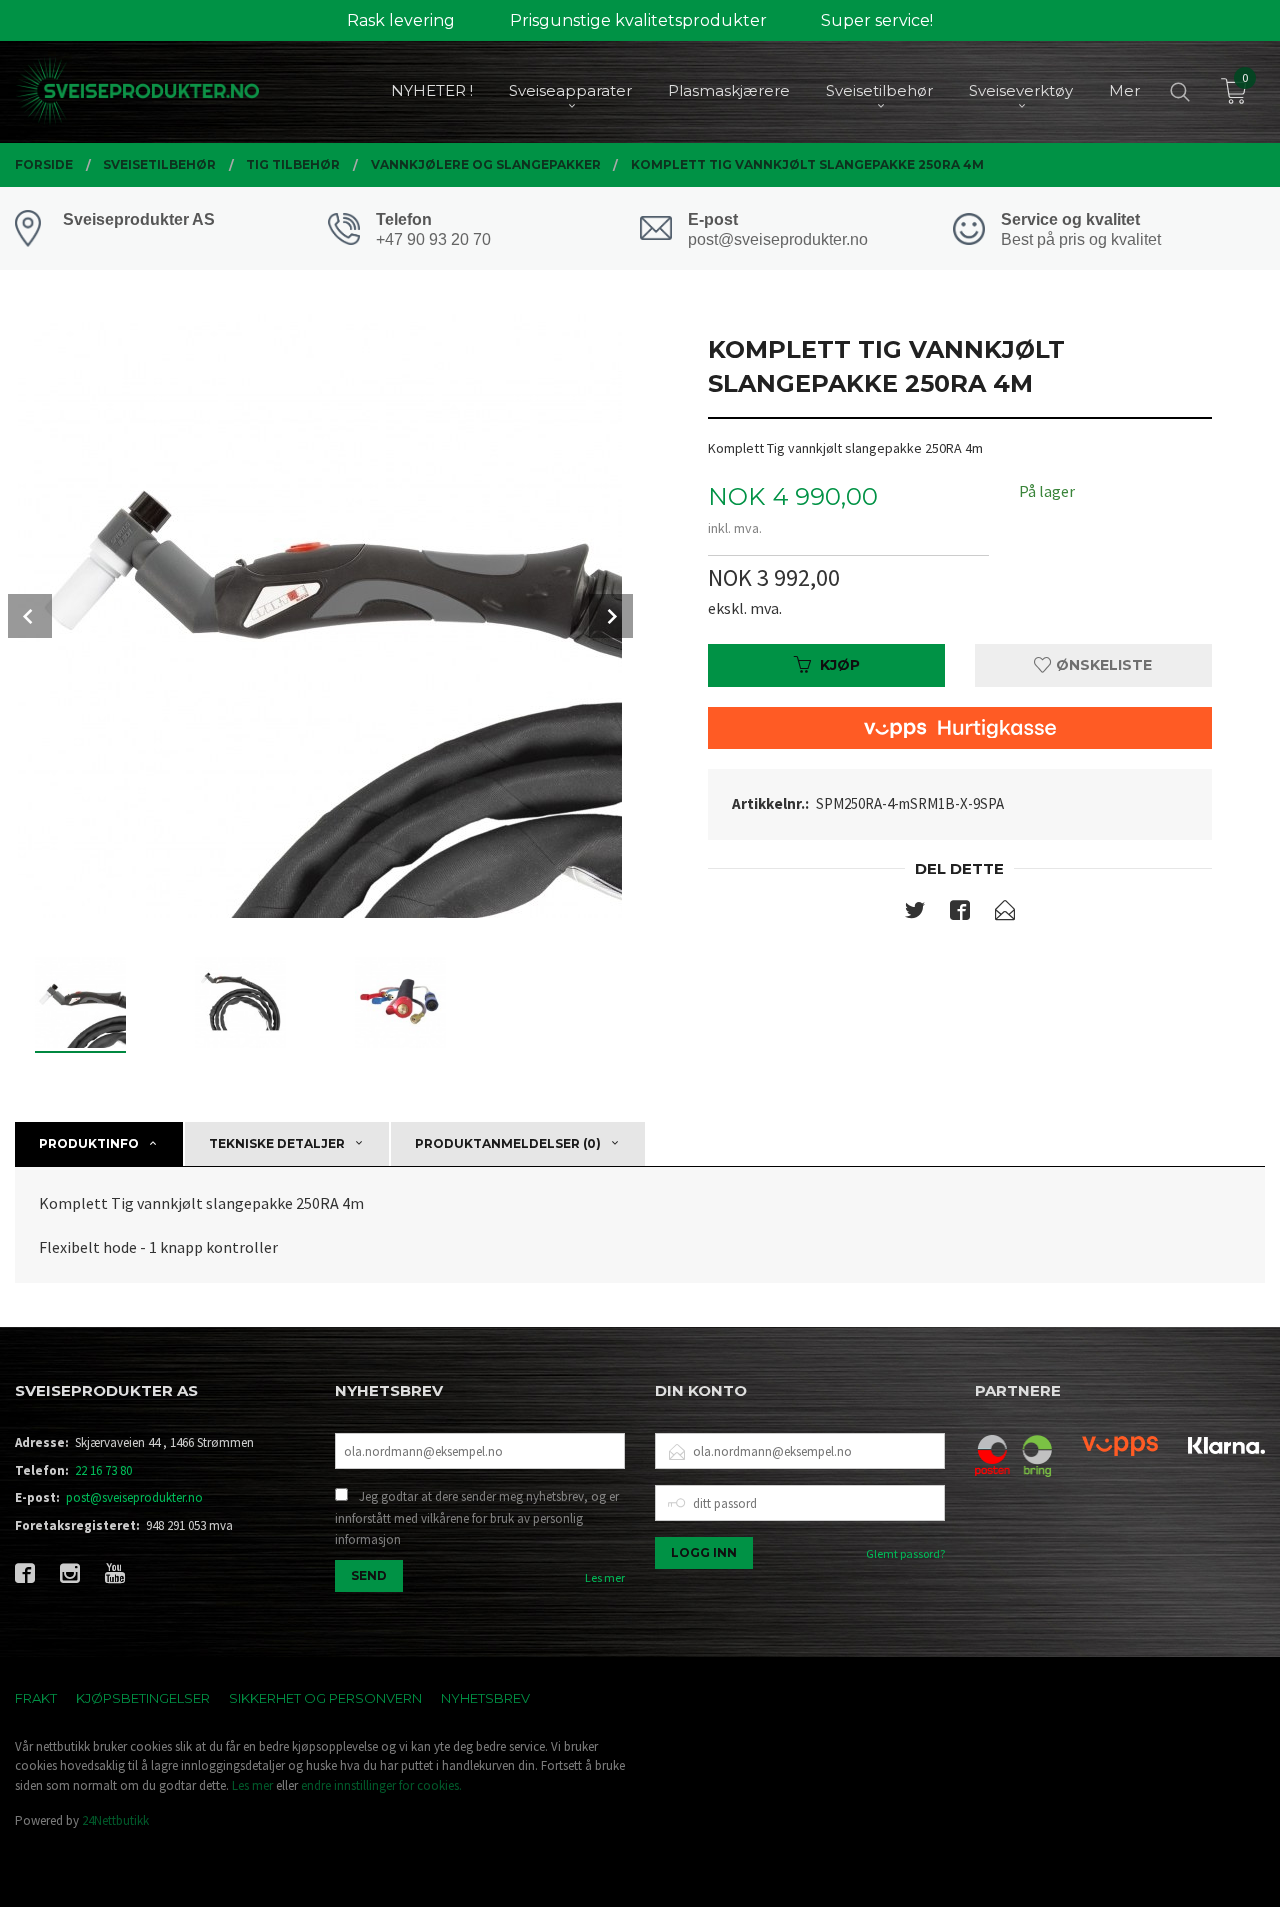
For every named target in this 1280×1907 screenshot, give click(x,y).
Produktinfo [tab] (89, 1143)
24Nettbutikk (115, 1820)
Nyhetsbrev (485, 1698)
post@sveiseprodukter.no (134, 1497)
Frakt (36, 1698)
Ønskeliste (1102, 665)
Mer (1124, 90)
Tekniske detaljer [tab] (277, 1143)
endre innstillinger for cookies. (381, 1785)
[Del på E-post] (1005, 914)
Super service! (877, 20)
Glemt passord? (905, 1553)
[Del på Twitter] (915, 914)
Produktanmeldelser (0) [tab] (508, 1143)
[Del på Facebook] (960, 914)
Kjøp (840, 665)
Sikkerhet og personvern (325, 1698)
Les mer (605, 1577)
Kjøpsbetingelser (143, 1698)
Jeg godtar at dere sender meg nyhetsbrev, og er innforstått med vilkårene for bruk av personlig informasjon (477, 1518)
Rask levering (401, 20)
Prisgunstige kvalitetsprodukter (638, 20)
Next (611, 616)
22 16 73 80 (103, 1470)
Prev (30, 616)
